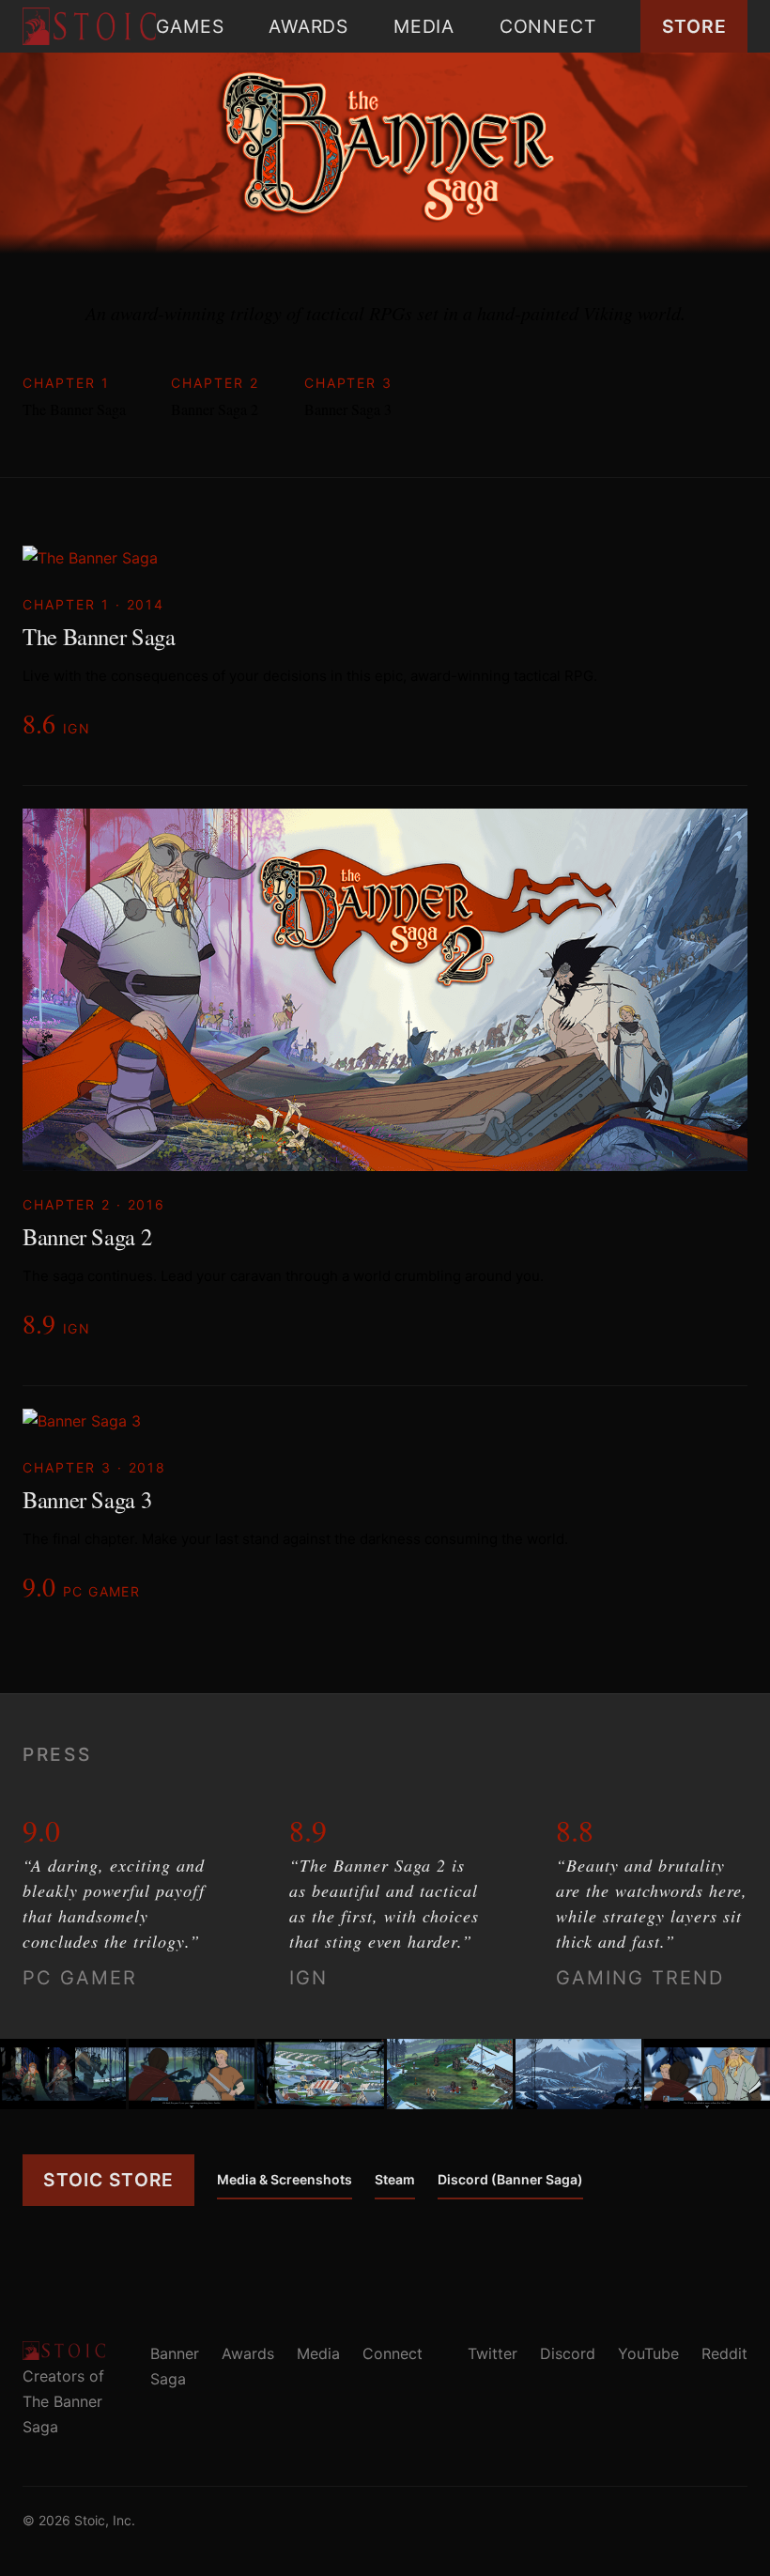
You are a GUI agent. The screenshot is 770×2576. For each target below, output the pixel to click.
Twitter (493, 2353)
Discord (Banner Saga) (510, 2179)
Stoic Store (108, 2180)
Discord (568, 2353)
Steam (395, 2179)
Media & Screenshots (285, 2179)
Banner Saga (175, 2366)
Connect (547, 26)
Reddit (724, 2353)
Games (190, 26)
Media (424, 26)
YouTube (648, 2353)
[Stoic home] (89, 26)
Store (694, 26)
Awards (308, 26)
